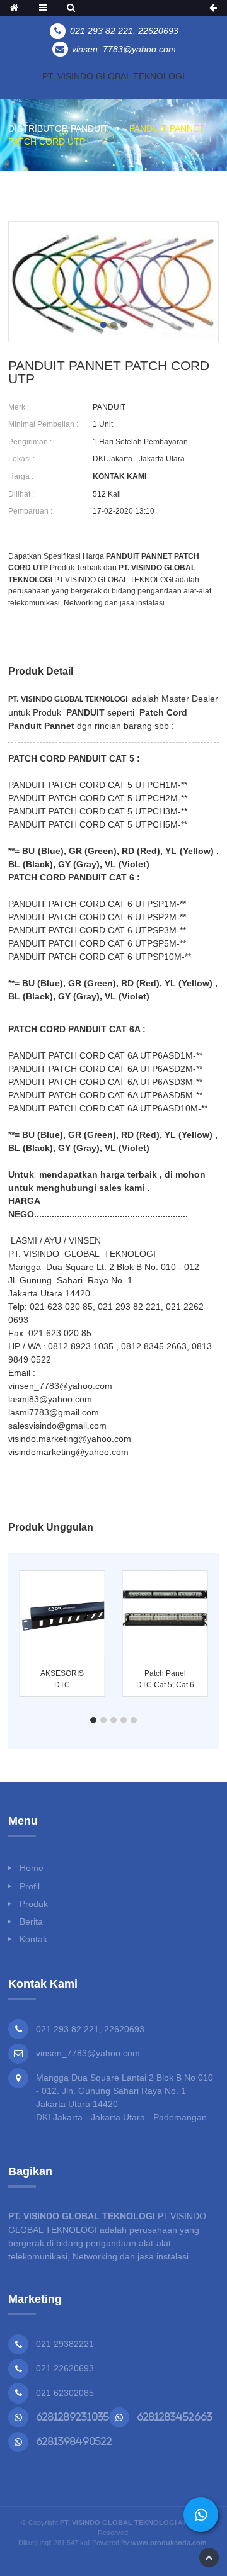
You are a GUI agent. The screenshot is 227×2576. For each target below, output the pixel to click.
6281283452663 (175, 2417)
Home (32, 1868)
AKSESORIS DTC (62, 1679)
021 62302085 (65, 2393)
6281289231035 (73, 2417)
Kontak (33, 1939)
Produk (34, 1904)
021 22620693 (65, 2368)
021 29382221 (65, 2344)
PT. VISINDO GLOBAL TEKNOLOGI (113, 76)
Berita (31, 1921)
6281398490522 (74, 2441)
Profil (30, 1886)
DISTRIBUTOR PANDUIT (58, 128)
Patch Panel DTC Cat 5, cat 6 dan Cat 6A (165, 1680)
